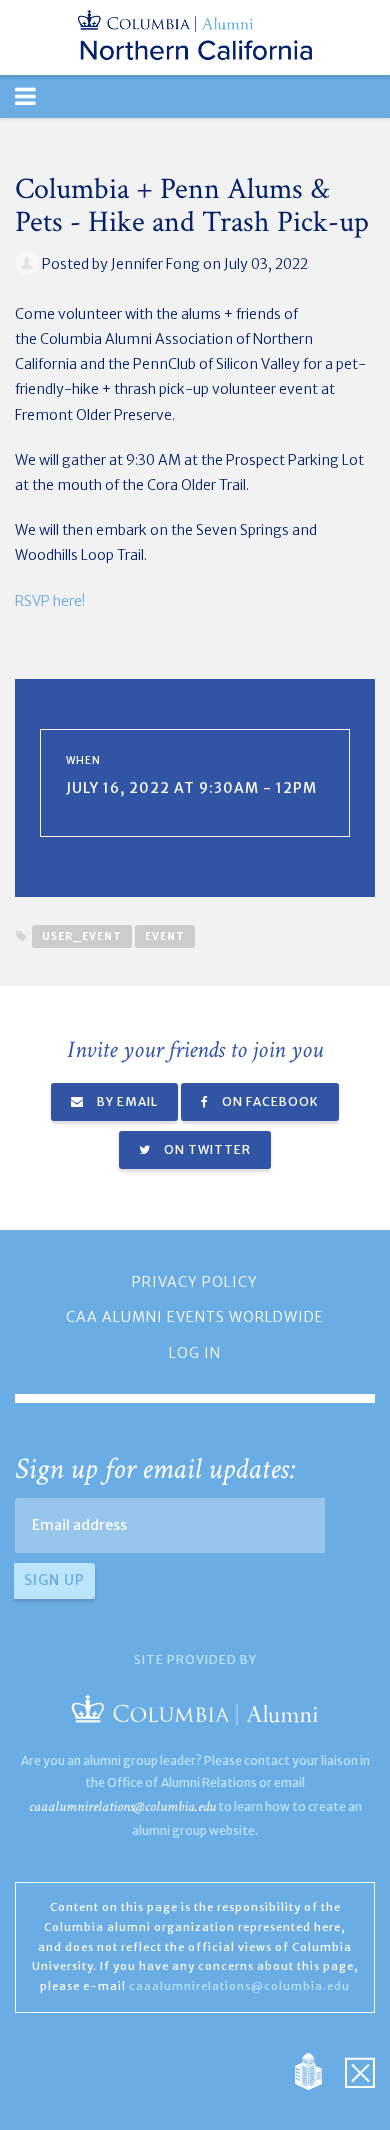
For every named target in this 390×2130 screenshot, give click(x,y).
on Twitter (206, 1149)
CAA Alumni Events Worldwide (195, 1317)
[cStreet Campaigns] (360, 2070)
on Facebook (269, 1101)
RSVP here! (50, 601)
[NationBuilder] (318, 2070)
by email (126, 1101)
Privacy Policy (195, 1282)
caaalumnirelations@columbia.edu (122, 1806)
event (165, 936)
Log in (195, 1353)
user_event (82, 936)
